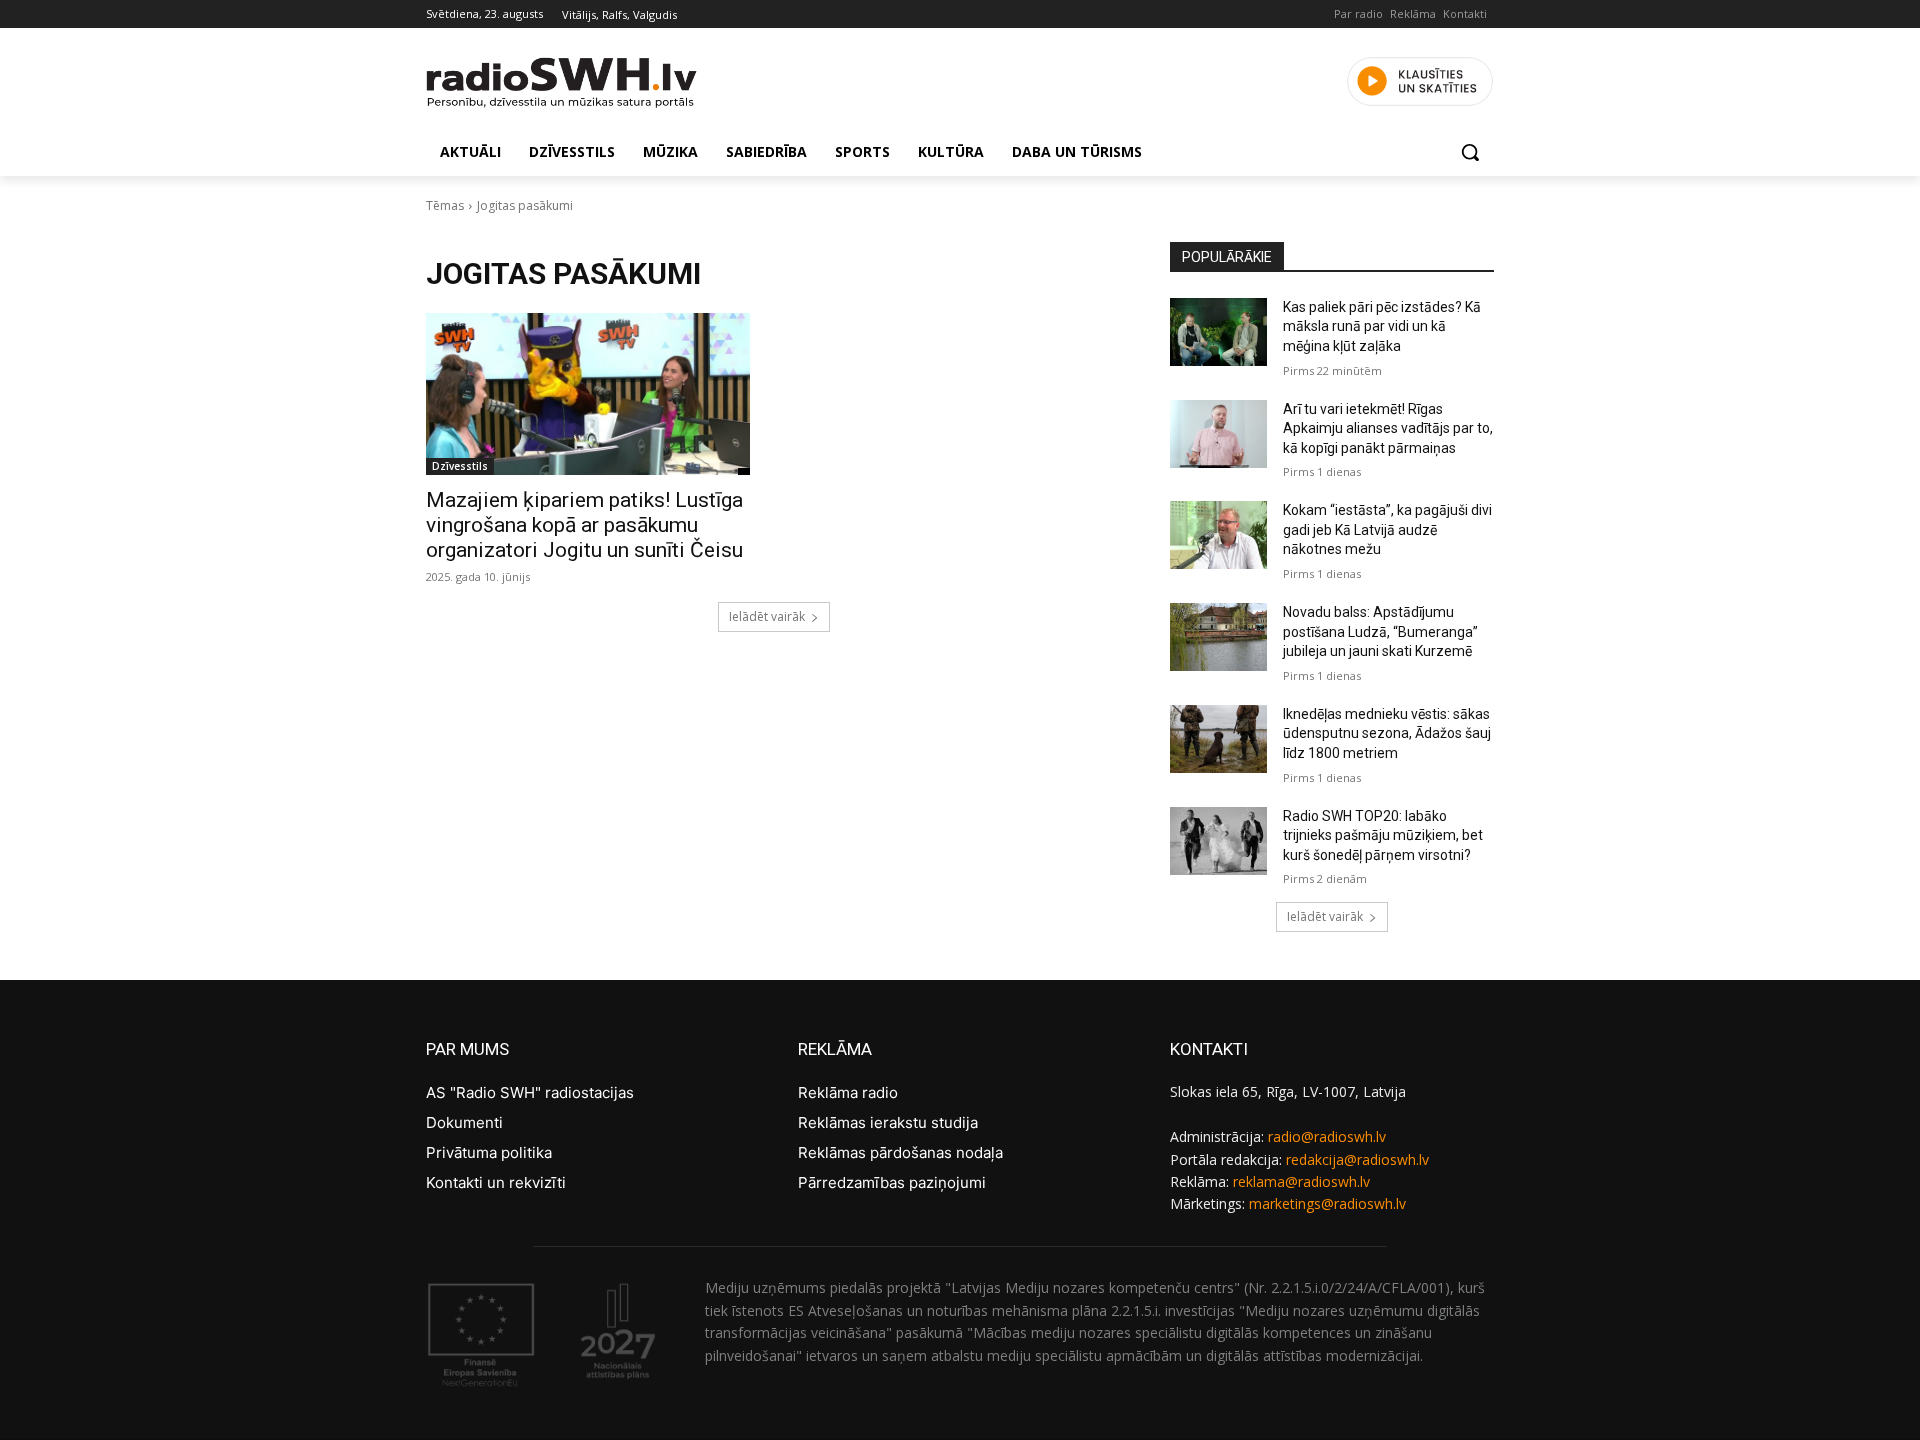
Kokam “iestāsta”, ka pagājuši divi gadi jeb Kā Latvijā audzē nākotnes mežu (1387, 529)
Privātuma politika (489, 1152)
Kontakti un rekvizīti (496, 1182)
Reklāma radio (848, 1092)
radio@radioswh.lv (1327, 1136)
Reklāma (1413, 13)
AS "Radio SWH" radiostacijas (530, 1092)
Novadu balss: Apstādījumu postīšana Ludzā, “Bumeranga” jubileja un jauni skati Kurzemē (1380, 631)
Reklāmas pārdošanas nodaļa (900, 1152)
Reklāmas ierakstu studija (888, 1122)
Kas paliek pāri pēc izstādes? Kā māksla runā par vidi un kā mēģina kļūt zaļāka (1382, 326)
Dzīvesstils (460, 466)
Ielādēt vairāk (767, 616)
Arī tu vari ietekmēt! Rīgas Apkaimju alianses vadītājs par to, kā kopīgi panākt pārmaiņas (1388, 428)
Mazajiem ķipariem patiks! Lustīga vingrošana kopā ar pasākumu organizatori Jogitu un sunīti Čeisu (584, 525)
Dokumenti (464, 1122)
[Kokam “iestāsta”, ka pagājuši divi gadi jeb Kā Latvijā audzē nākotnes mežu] (1218, 535)
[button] (1470, 152)
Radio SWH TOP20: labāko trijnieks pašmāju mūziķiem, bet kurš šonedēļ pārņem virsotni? (1383, 835)
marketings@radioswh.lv (1327, 1203)
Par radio (1358, 13)
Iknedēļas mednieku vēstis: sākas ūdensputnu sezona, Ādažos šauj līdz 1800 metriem (1387, 733)
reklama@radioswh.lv (1301, 1181)
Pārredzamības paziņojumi (892, 1182)
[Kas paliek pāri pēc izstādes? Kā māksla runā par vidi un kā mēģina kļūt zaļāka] (1218, 332)
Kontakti (1465, 13)
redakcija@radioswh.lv (1357, 1159)
